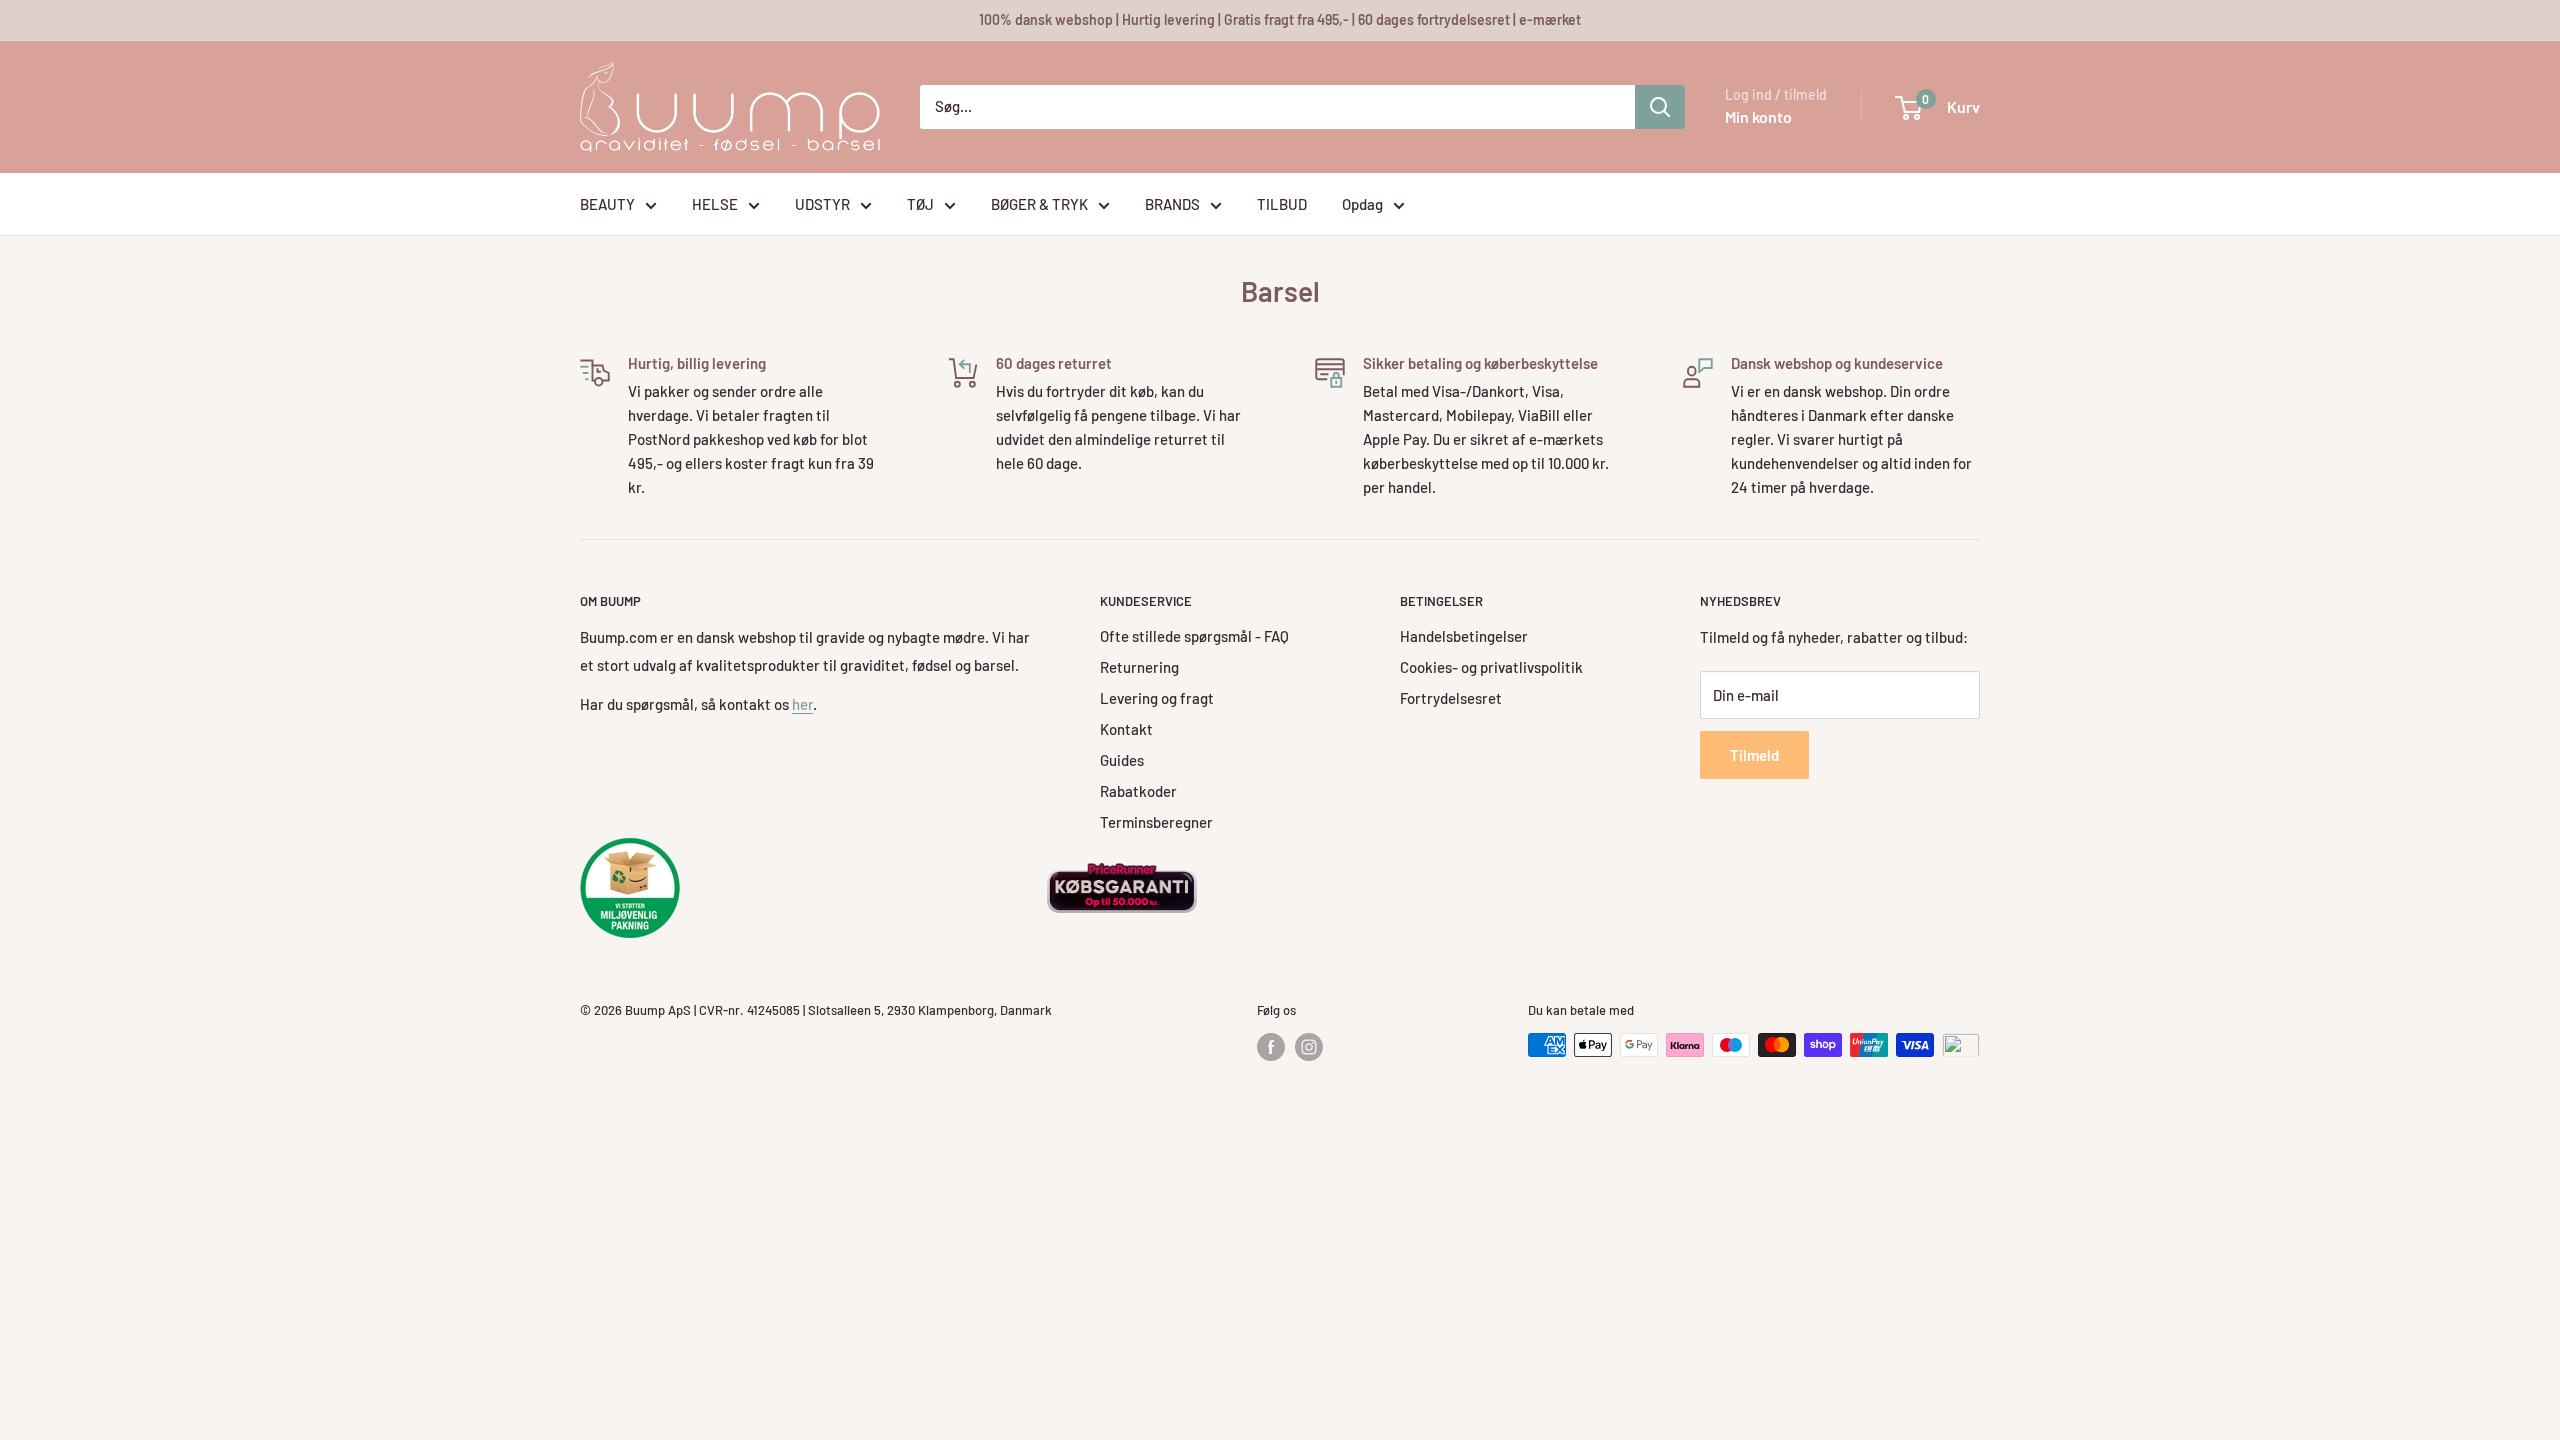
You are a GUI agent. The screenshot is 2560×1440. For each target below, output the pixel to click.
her (802, 704)
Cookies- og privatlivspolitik (1491, 667)
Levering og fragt (1157, 698)
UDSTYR (822, 204)
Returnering (1139, 667)
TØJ (920, 204)
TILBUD (1282, 204)
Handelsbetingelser (1464, 636)
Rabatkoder (1138, 791)
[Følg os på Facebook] (1271, 1047)
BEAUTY (607, 204)
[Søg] (1660, 107)
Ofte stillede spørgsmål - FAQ (1194, 636)
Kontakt (1126, 729)
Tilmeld (1754, 755)
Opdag (1362, 204)
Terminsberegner (1156, 822)
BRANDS (1172, 204)
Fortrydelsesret (1451, 698)
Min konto (1758, 116)
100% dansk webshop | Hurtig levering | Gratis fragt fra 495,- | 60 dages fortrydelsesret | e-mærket (1280, 19)
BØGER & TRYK (1039, 204)
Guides (1122, 760)
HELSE (715, 204)
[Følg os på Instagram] (1309, 1047)
